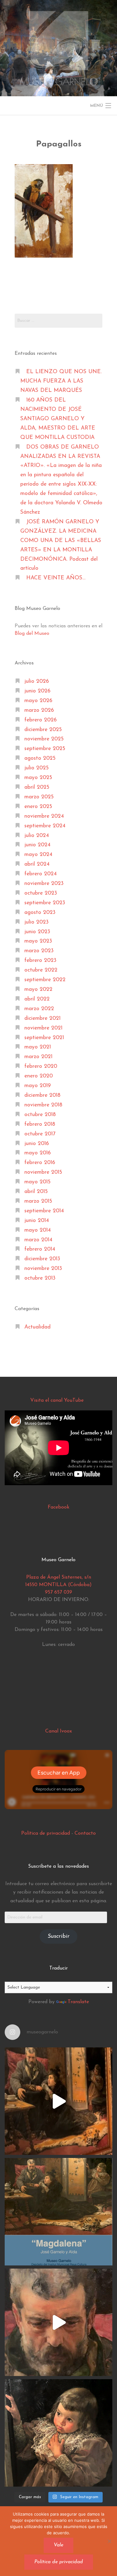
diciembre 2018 (42, 1095)
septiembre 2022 (45, 980)
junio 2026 (37, 691)
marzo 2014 (38, 1240)
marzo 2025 (39, 797)
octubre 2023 (41, 893)
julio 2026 (37, 681)
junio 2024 (37, 845)
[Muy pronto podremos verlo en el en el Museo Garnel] (58, 2322)
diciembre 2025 (43, 730)
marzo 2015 (38, 1201)
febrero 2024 (41, 874)
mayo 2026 (38, 701)
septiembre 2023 (45, 903)
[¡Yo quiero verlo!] (58, 2433)
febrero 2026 (41, 720)
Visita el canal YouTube (57, 1400)
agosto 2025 (40, 758)
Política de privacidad (46, 1833)
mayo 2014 (38, 1230)
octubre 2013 (40, 1278)
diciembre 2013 (42, 1259)
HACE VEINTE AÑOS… (56, 578)
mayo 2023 (38, 941)
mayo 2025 (38, 778)
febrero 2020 (41, 1066)
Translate (78, 2002)
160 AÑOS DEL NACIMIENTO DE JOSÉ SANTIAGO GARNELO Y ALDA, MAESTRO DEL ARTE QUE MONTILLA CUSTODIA (58, 419)
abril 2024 (37, 864)
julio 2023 (37, 922)
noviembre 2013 (43, 1269)
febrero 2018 (40, 1124)
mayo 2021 (38, 1047)
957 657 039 (58, 1592)
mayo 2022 (38, 989)
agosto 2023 (40, 913)
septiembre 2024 (45, 826)
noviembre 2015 (43, 1172)
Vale (58, 2545)
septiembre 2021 (44, 1038)
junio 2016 (37, 1144)
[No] (109, 2541)
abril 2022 (37, 999)
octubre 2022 (41, 970)
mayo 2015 (37, 1182)
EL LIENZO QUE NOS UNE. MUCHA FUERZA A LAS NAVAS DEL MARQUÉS (61, 381)
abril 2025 (37, 787)
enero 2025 (38, 807)
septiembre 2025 (45, 749)
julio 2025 (37, 768)
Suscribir (59, 1937)
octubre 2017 (40, 1134)
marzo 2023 (39, 951)
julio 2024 (37, 836)
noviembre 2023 (44, 884)
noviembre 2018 (43, 1105)
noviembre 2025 (44, 739)
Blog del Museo (32, 634)
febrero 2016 (40, 1163)
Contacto (85, 1833)
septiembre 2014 (44, 1211)
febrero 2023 (40, 960)
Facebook (58, 1507)
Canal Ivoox (58, 1731)
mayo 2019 (38, 1086)
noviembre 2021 (43, 1028)
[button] (44, 211)
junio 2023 (37, 932)
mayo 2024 (38, 855)
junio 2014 (37, 1221)
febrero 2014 (40, 1249)
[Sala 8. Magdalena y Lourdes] (58, 2101)
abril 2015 (36, 1192)
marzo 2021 (38, 1057)
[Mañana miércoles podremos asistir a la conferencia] (58, 2212)
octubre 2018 (40, 1115)
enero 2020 (39, 1076)
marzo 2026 (39, 710)
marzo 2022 (39, 1009)
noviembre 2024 (44, 816)
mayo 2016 (38, 1153)
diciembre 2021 (42, 1018)
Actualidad (37, 1327)
